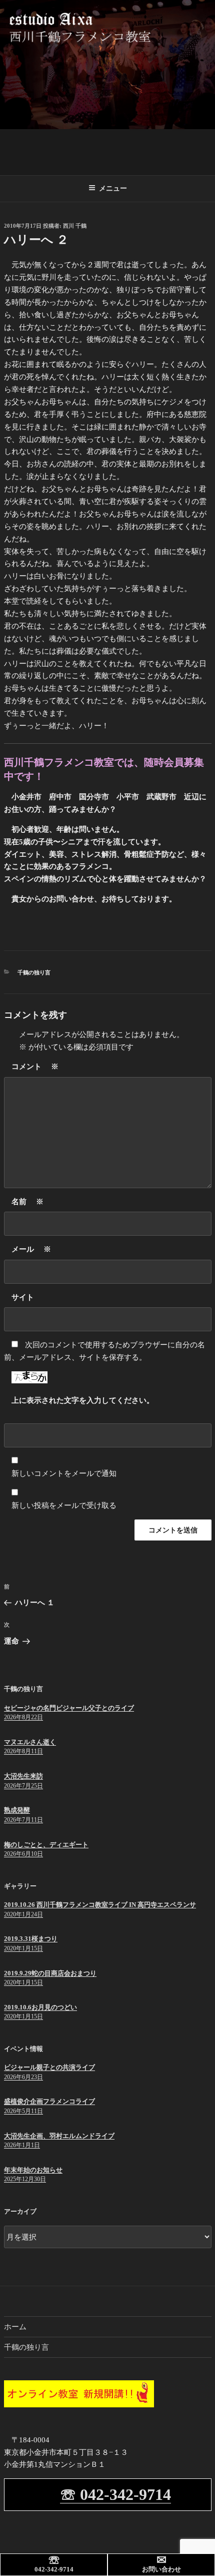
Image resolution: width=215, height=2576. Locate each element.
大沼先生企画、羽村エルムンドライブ (59, 2136)
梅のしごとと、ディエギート (46, 1845)
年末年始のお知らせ (33, 2170)
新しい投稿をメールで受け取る (64, 1505)
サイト (23, 1297)
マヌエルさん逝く (30, 1742)
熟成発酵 (17, 1810)
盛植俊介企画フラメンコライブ (49, 2101)
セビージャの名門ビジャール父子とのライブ (69, 1708)
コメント (35, 1067)
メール (31, 1249)
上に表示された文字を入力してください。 (83, 1400)
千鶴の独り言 (34, 972)
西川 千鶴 (75, 226)
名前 (27, 1202)
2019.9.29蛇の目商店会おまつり (50, 1973)
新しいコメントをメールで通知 (64, 1473)
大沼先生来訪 (23, 1776)
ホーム (15, 2327)
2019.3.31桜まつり (31, 1939)
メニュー (113, 188)
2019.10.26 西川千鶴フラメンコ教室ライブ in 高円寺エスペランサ (100, 1905)
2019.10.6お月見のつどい (40, 2007)
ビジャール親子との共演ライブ (49, 2067)
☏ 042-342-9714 (115, 2494)
